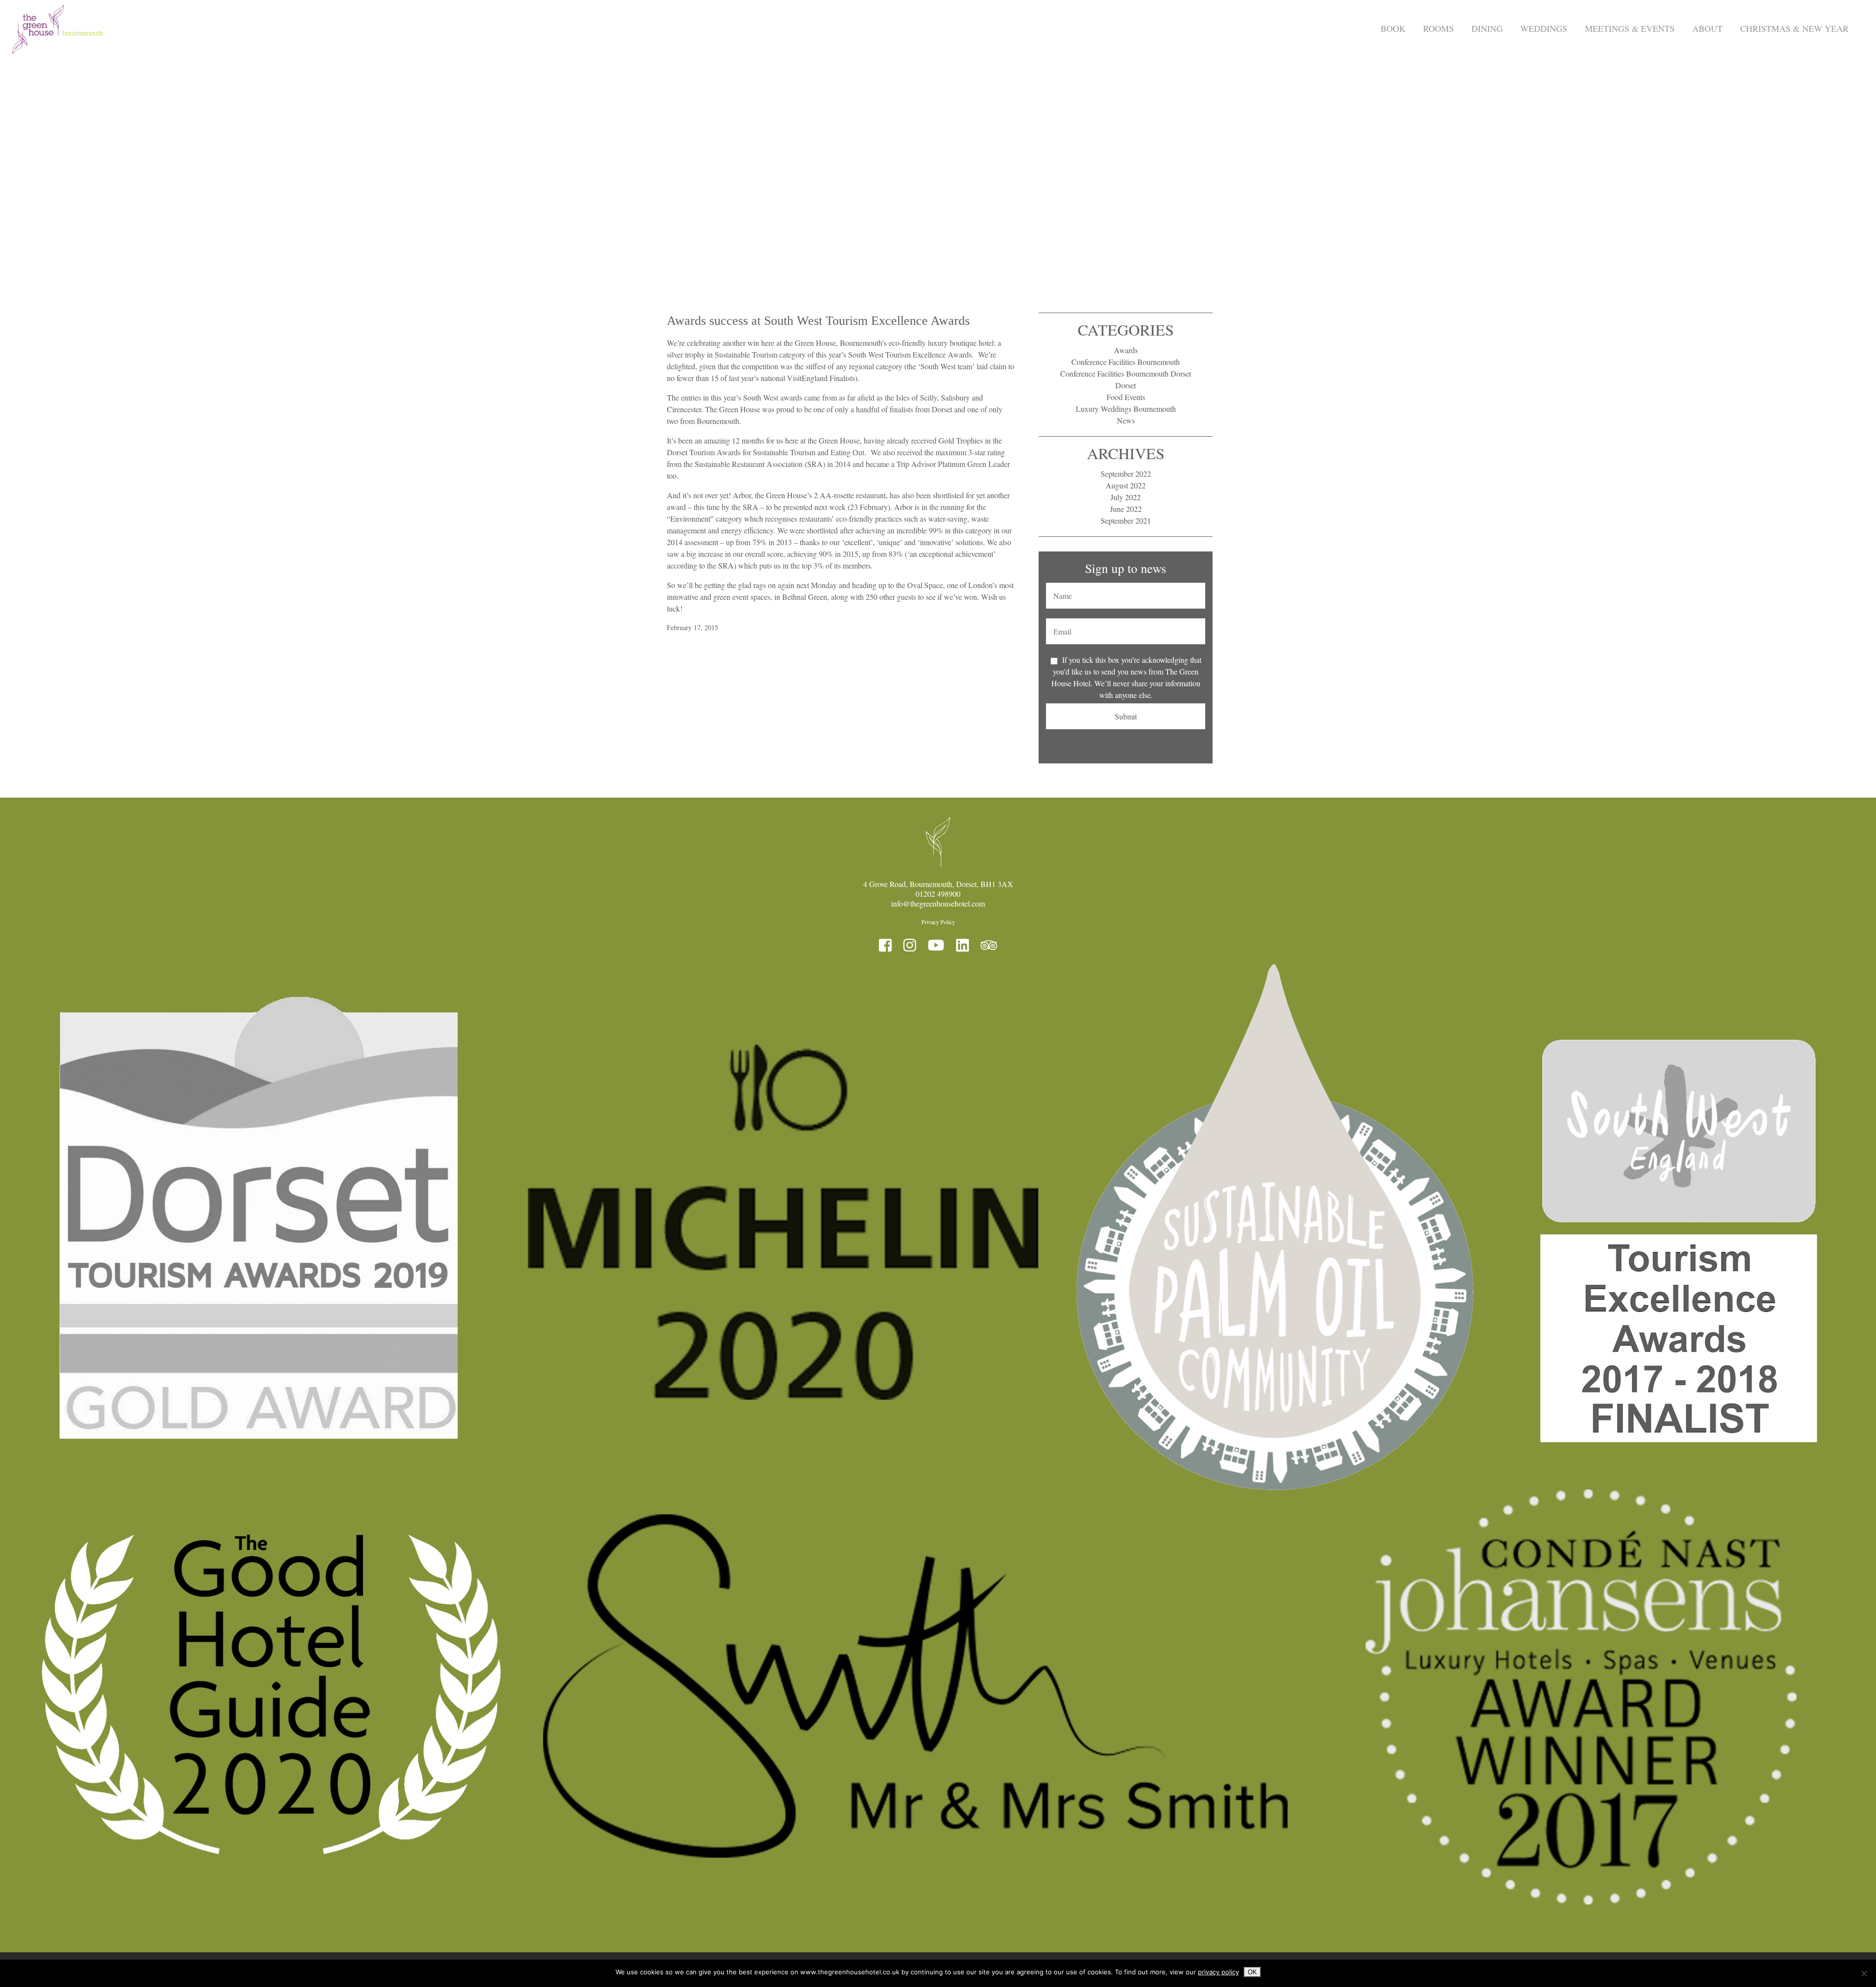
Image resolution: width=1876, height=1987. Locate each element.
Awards (1126, 350)
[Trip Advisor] (989, 945)
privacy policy (1218, 1972)
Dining (1487, 28)
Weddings (1544, 28)
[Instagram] (910, 945)
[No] (1864, 1973)
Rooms (1439, 28)
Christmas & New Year (1794, 28)
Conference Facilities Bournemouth (1126, 362)
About (1707, 28)
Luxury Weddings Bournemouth (1126, 409)
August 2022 (1126, 485)
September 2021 (1126, 520)
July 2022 (1126, 497)
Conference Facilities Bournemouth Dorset (1126, 373)
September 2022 (1126, 474)
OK (1252, 1972)
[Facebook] (885, 945)
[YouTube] (936, 945)
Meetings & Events (1630, 28)
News (1126, 420)
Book (1393, 28)
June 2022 (1126, 509)
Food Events (1126, 397)
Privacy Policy (938, 922)
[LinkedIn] (962, 945)
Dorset (1126, 385)
